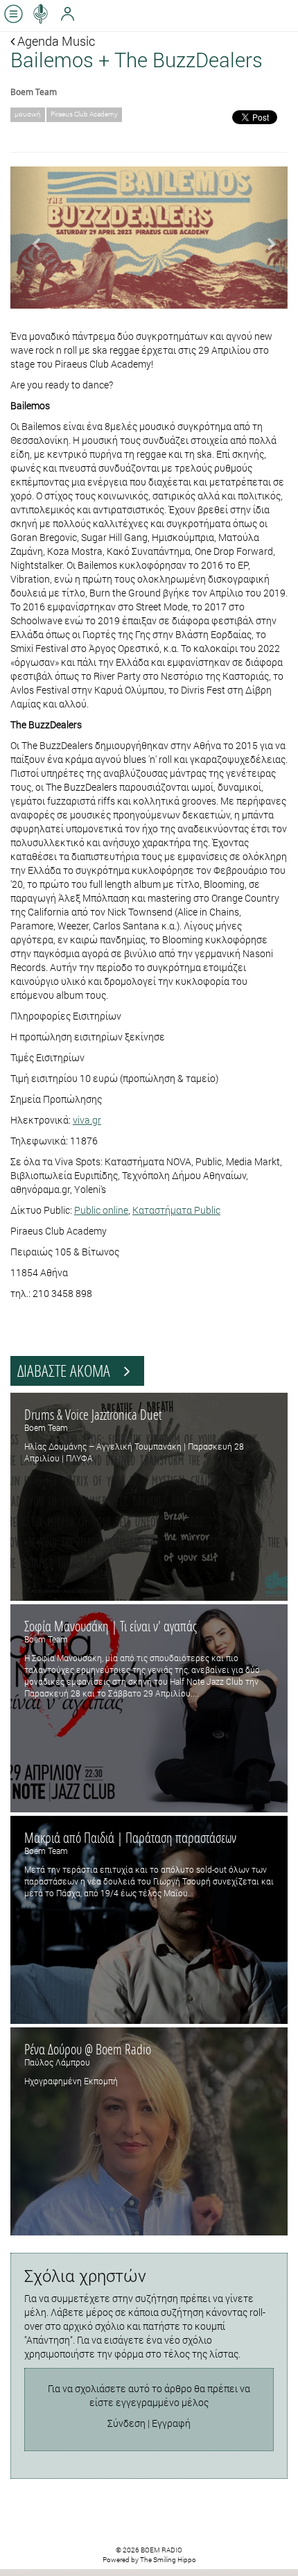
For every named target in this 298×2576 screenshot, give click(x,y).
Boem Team (34, 92)
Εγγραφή (171, 2423)
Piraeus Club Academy (84, 114)
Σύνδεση (126, 2423)
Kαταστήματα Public (176, 1210)
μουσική (28, 114)
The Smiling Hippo (168, 2560)
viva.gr (87, 1120)
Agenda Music (55, 41)
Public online (101, 1210)
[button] (31, 238)
